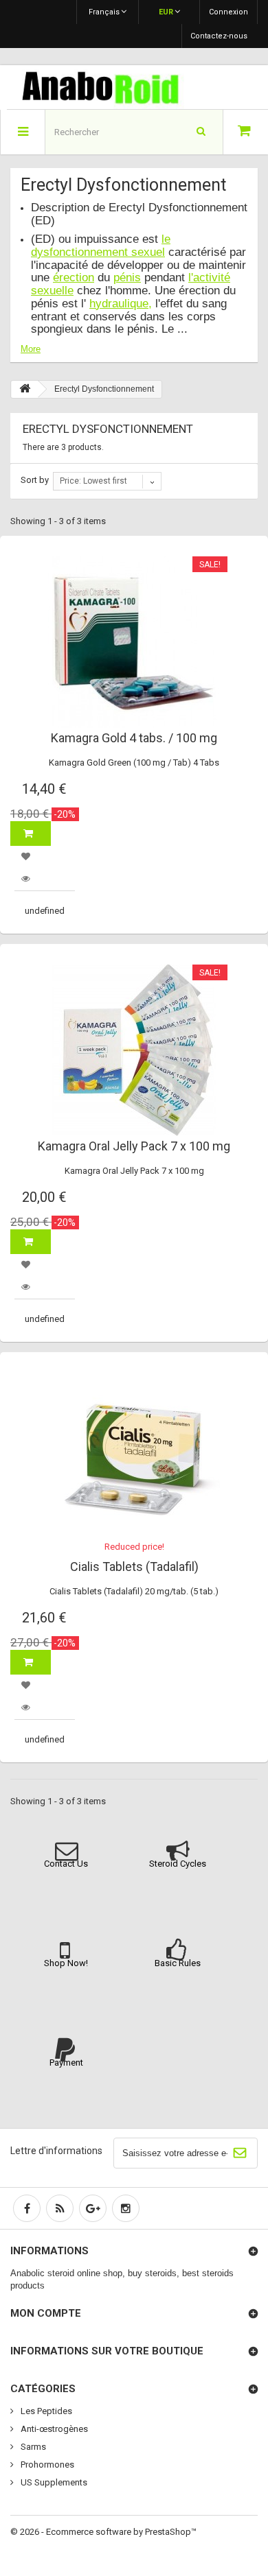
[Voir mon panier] (246, 132)
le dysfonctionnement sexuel (101, 246)
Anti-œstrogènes (53, 2429)
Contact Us (66, 1864)
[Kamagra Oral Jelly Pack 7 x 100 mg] (134, 1050)
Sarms (32, 2447)
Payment (66, 2063)
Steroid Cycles (178, 1864)
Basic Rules (178, 1963)
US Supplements (53, 2482)
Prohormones (46, 2465)
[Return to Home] (25, 389)
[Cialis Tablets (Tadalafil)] (134, 1458)
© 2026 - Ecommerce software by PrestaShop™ (103, 2532)
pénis (127, 277)
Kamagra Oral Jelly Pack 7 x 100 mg (134, 1146)
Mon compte (46, 2313)
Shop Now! (66, 1963)
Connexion (228, 12)
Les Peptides (45, 2411)
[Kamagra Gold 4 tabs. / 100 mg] (134, 642)
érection (74, 277)
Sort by (35, 480)
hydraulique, (121, 304)
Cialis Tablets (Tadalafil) (134, 1567)
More (31, 349)
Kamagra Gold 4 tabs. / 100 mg (134, 738)
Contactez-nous (219, 36)
